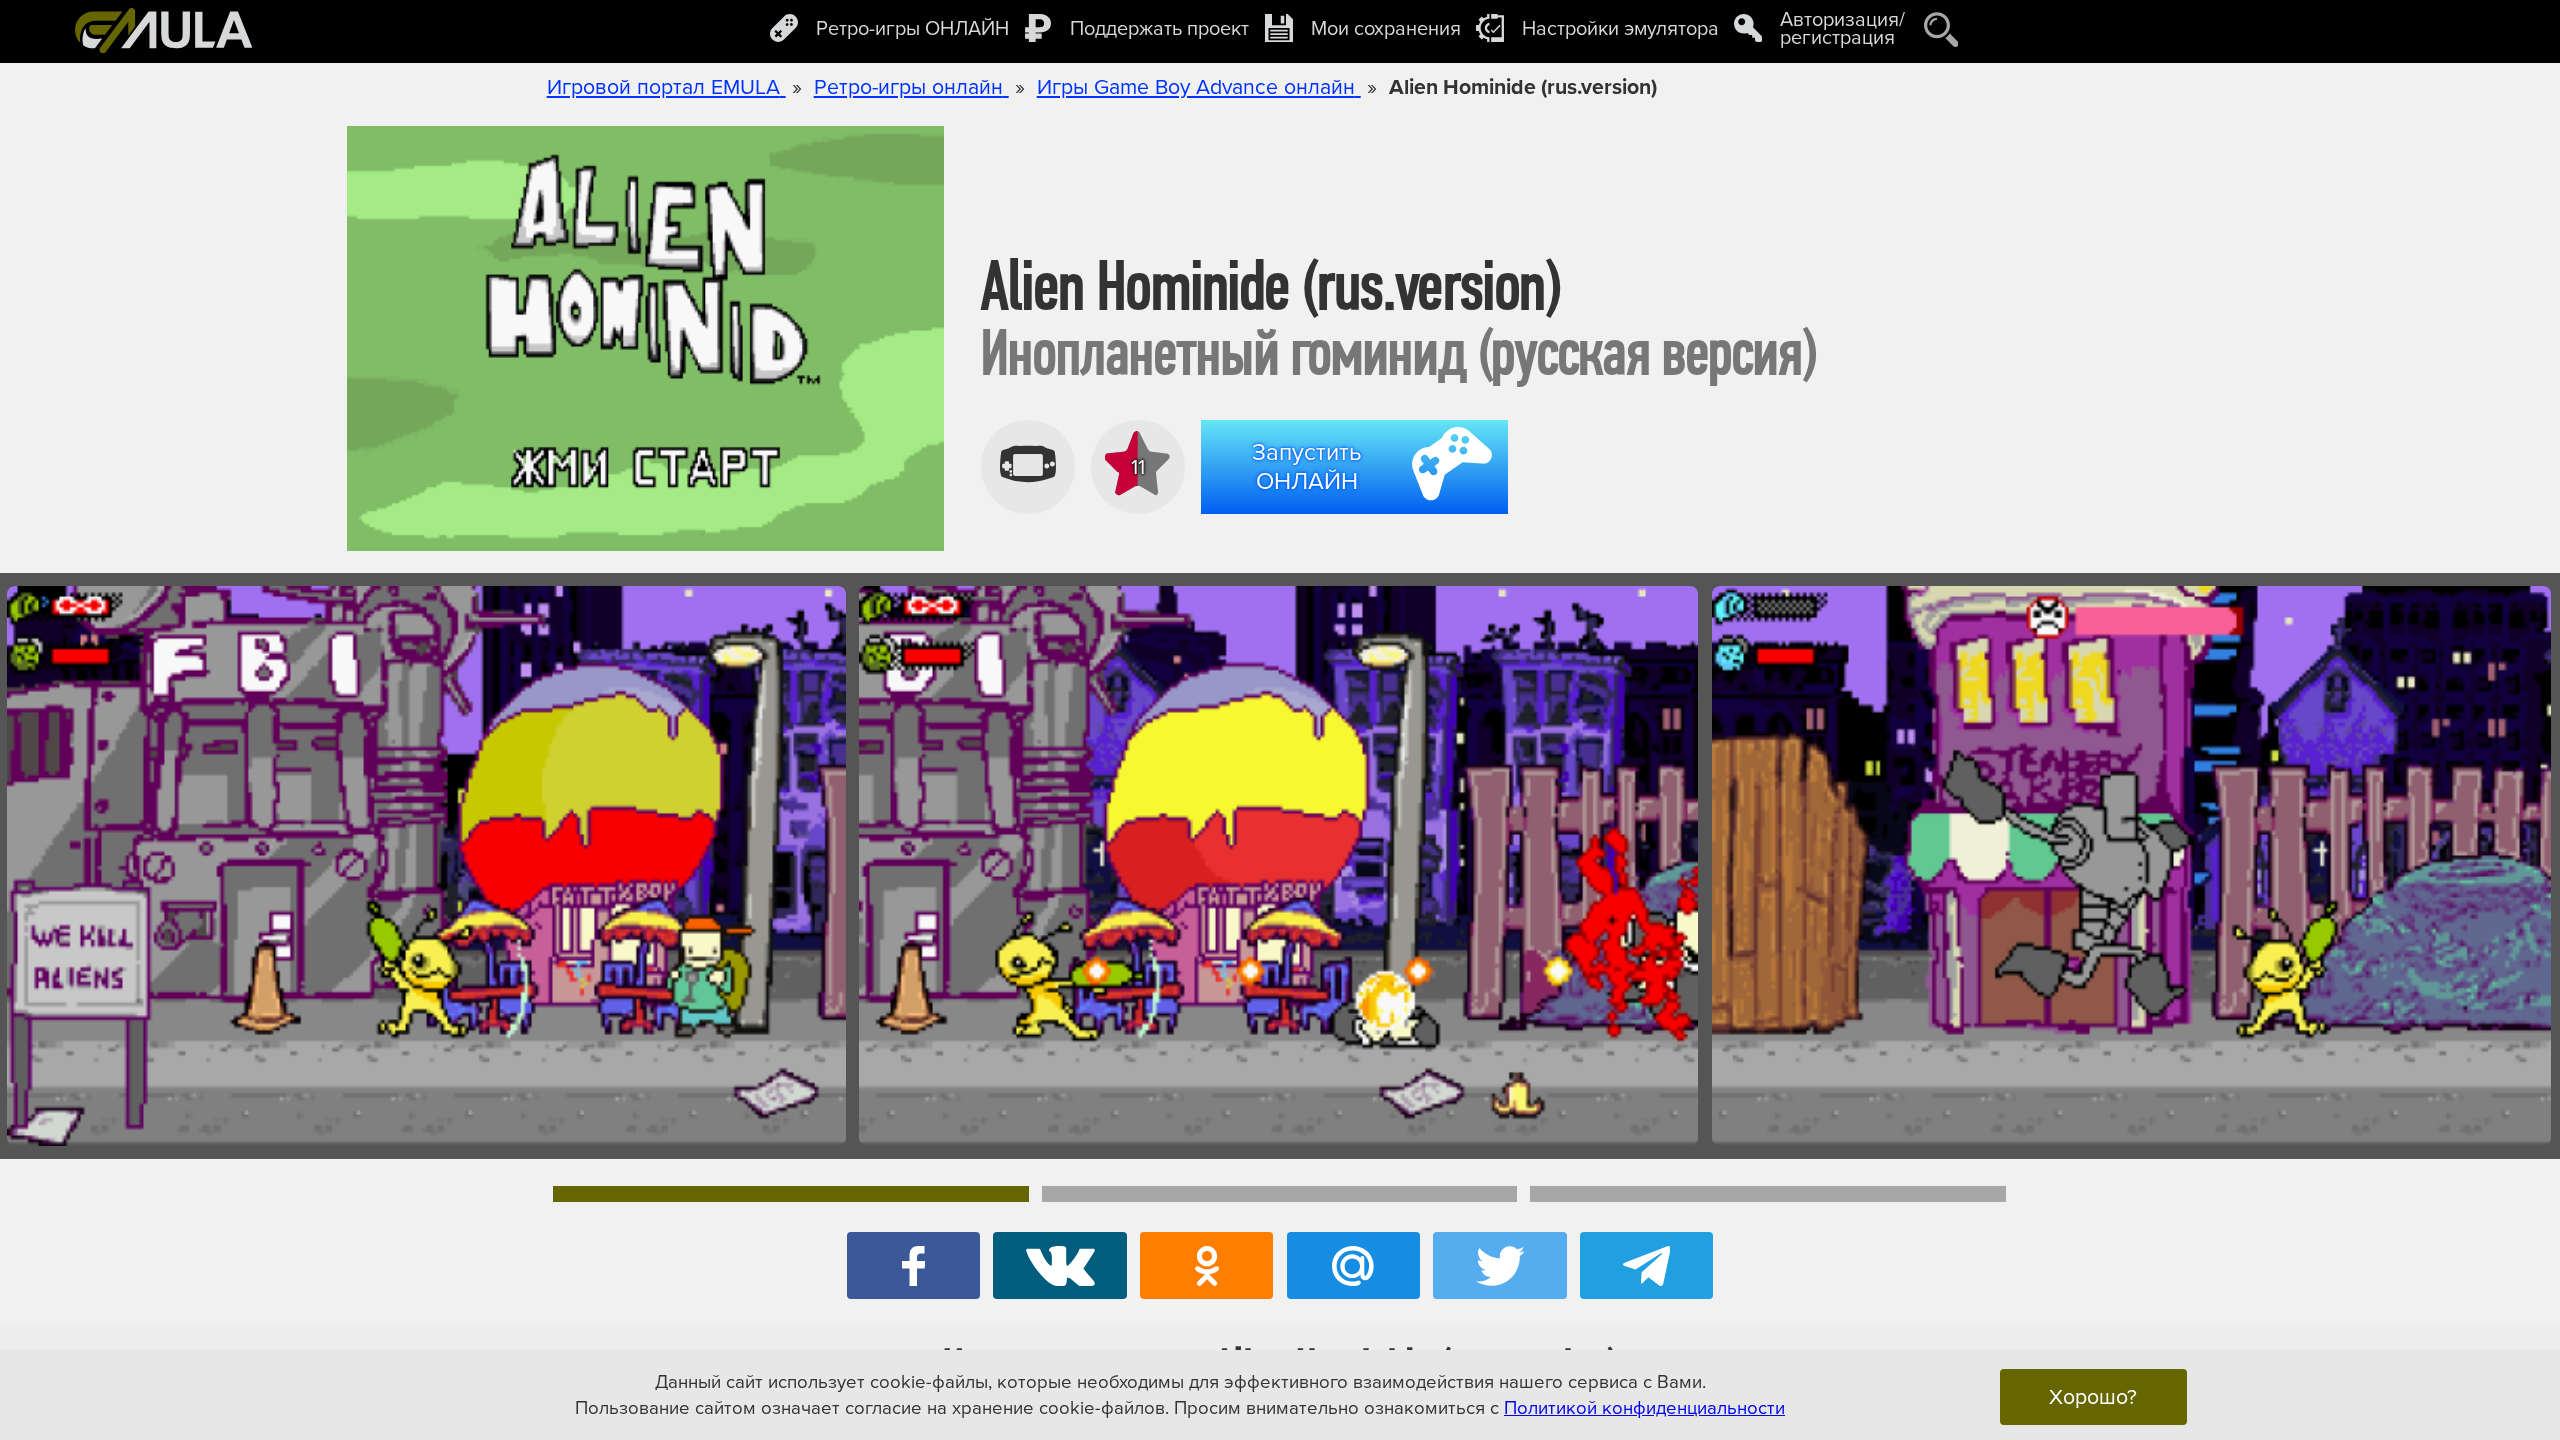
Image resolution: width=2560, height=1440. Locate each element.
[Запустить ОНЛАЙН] (1359, 517)
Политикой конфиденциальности (1644, 1408)
